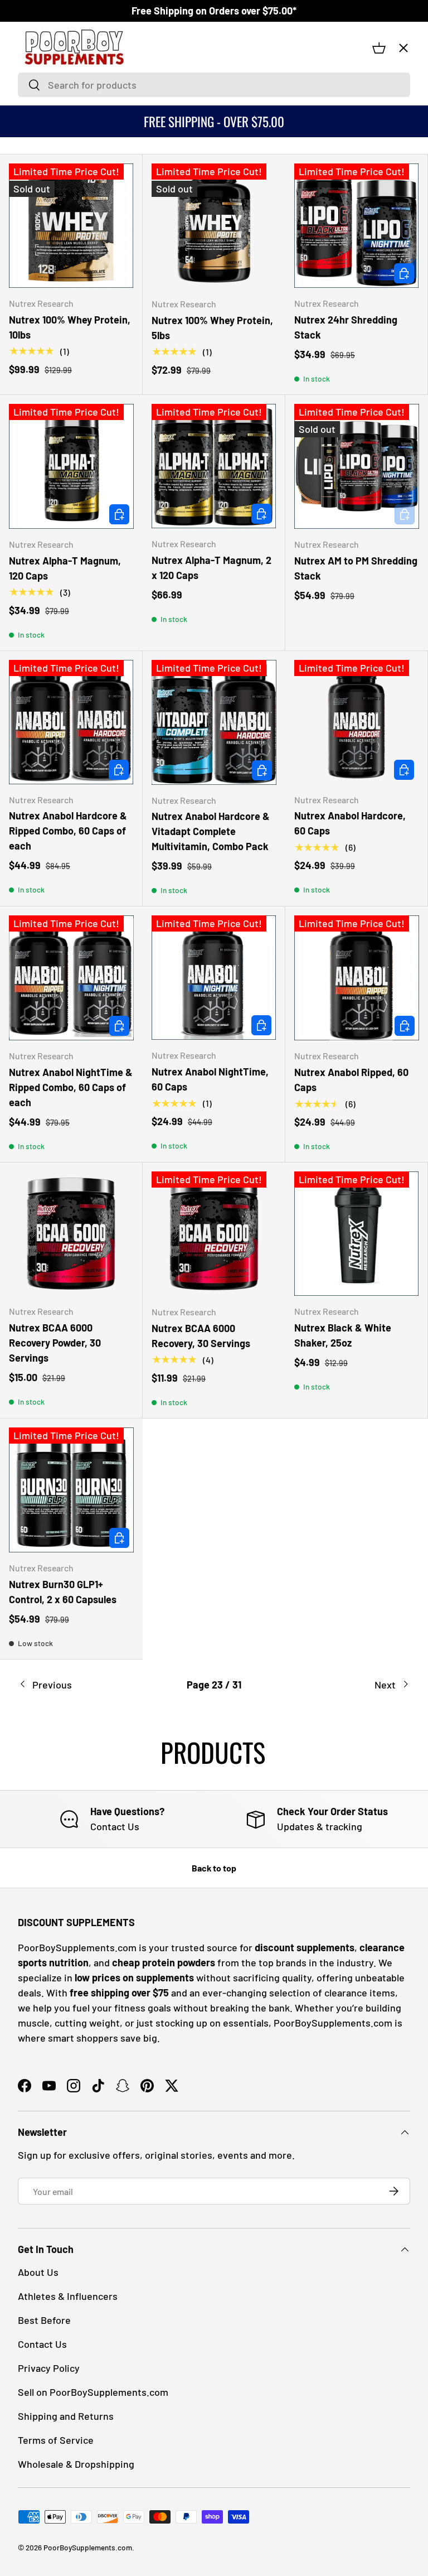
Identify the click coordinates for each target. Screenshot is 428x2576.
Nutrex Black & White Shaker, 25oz (343, 1335)
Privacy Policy (49, 2368)
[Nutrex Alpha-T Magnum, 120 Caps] (71, 466)
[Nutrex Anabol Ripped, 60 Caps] (357, 978)
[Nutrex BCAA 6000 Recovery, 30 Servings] (214, 1234)
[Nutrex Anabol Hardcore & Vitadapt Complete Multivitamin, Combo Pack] (214, 722)
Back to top (214, 1868)
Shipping (43, 338)
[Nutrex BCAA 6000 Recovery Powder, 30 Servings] (71, 1234)
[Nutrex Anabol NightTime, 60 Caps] (214, 978)
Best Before (44, 2320)
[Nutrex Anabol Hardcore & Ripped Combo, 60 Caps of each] (71, 722)
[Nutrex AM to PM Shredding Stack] (357, 466)
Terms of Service (56, 2440)
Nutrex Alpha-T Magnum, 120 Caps (65, 568)
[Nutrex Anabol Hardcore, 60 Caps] (356, 722)
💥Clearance (52, 76)
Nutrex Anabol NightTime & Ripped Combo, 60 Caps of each (71, 1087)
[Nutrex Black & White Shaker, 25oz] (356, 1234)
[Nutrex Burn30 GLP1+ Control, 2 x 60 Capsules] (71, 1490)
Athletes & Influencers (68, 2296)
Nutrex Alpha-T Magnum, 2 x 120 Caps (211, 568)
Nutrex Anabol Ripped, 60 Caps (351, 1080)
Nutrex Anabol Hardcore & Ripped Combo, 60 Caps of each (68, 831)
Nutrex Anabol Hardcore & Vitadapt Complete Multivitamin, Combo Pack (211, 831)
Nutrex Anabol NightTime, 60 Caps (210, 1079)
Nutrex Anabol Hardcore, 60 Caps (350, 823)
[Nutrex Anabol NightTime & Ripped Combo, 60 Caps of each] (71, 978)
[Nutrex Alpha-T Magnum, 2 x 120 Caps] (214, 466)
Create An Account (61, 286)
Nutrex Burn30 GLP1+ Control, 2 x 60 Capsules (63, 1592)
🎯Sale (41, 119)
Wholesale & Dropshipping (76, 2464)
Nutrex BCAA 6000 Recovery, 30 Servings (201, 1336)
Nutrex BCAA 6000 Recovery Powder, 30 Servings (55, 1343)
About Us (38, 2272)
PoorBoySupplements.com (88, 2547)
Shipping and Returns (66, 2416)
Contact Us (47, 312)
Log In (38, 259)
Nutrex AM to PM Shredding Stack (356, 568)
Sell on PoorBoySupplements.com (93, 2392)
